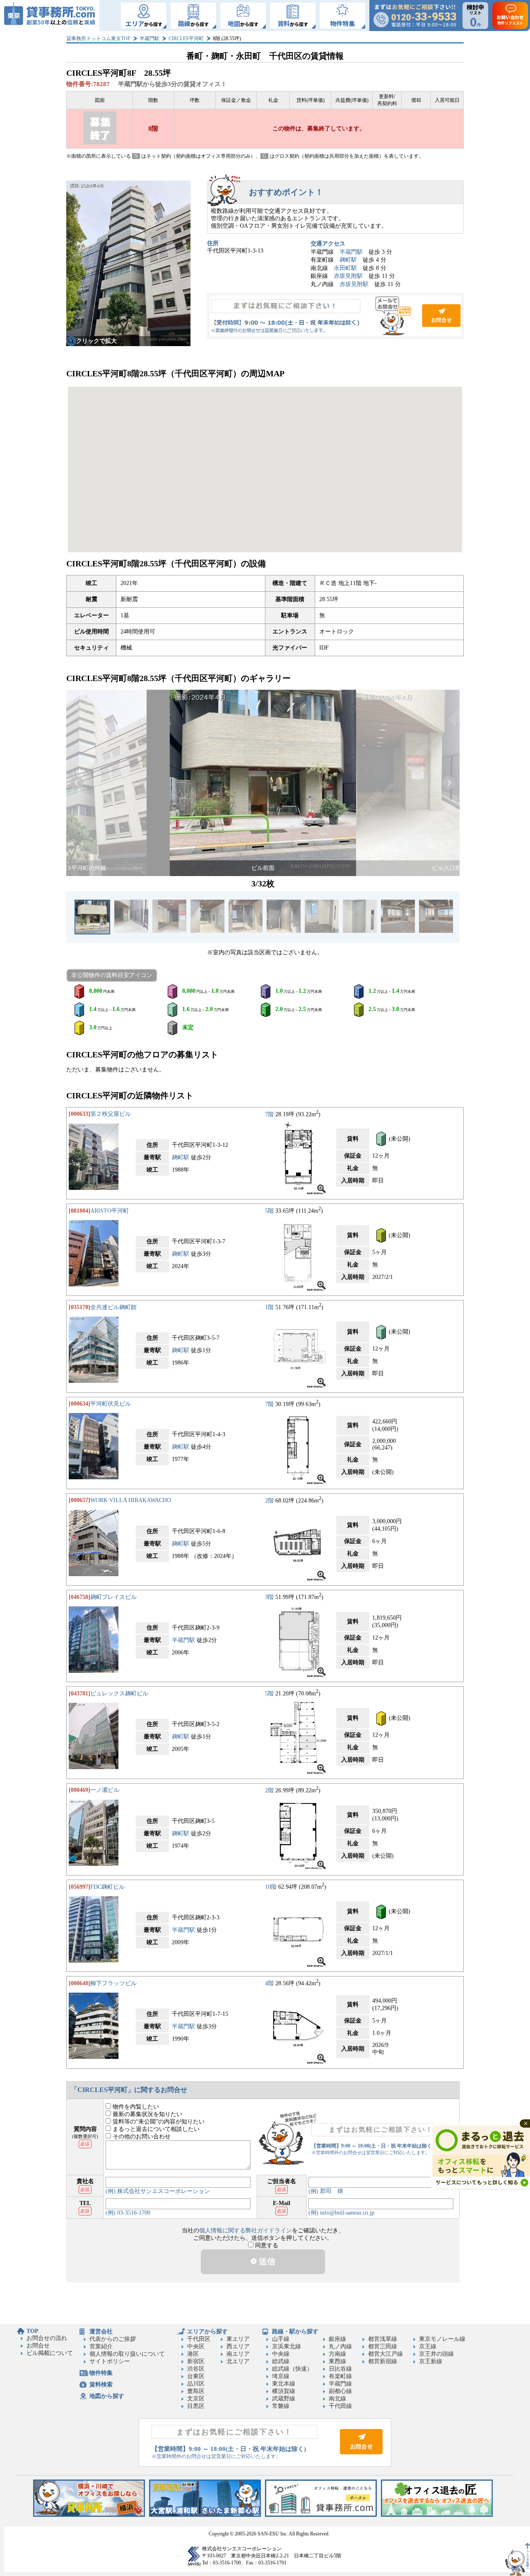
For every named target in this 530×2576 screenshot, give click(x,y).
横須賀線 (284, 2391)
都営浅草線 (383, 2339)
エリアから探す (207, 2332)
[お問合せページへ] (361, 2452)
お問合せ (335, 316)
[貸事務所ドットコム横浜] (89, 2515)
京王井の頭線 (436, 2354)
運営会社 (101, 2332)
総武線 (281, 2361)
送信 (266, 2261)
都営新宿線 (383, 2361)
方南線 (337, 2354)
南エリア (238, 2354)
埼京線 (281, 2376)
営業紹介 (101, 2346)
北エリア (238, 2361)
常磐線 (281, 2406)
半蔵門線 (340, 2384)
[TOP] (50, 16)
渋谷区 (196, 2369)
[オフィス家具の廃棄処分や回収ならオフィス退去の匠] (437, 2515)
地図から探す (107, 2396)
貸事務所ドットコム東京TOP (98, 39)
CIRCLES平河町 (186, 39)
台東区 (196, 2376)
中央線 (281, 2354)
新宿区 (196, 2361)
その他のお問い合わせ (141, 2137)
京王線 (428, 2346)
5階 (269, 1211)
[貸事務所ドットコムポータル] (321, 2515)
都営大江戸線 (385, 2354)
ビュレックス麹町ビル (119, 1694)
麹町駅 (348, 260)
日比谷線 (340, 2369)
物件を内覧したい (135, 2107)
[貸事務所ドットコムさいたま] (205, 2515)
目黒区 (196, 2406)
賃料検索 (101, 2385)
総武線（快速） (292, 2369)
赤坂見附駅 (348, 276)
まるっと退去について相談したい (155, 2129)
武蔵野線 (284, 2399)
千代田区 (199, 2339)
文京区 (196, 2399)
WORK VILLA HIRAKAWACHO (131, 1500)
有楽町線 (340, 2376)
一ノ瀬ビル (105, 1790)
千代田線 (340, 2406)
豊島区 (196, 2391)
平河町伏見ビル (111, 1404)
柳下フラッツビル (113, 1983)
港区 (193, 2354)
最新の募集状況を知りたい (147, 2114)
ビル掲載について (50, 2353)
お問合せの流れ (47, 2338)
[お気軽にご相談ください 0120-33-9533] (415, 16)
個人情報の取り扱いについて (127, 2354)
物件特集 (101, 2373)
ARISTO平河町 (110, 1211)
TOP (33, 2331)
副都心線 (340, 2391)
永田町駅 (345, 268)
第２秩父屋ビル (111, 1114)
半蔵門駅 (149, 39)
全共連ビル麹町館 (113, 1307)
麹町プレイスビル (113, 1597)
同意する (266, 2245)
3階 (269, 1597)
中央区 (196, 2346)
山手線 (281, 2339)
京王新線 (431, 2361)
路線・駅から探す (295, 2332)
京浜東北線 (287, 2346)
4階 (269, 1983)
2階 (269, 1500)
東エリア (238, 2339)
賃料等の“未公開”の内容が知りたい (158, 2122)
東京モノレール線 (442, 2339)
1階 (269, 1307)
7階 (269, 1114)
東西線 (337, 2361)
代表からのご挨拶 (113, 2339)
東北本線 (284, 2384)
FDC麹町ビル (107, 1887)
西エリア (238, 2346)
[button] (77, 783)
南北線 (337, 2399)
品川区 (196, 2384)
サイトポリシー (110, 2361)
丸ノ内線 (340, 2346)
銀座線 (337, 2339)
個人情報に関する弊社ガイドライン (246, 2231)
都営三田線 (383, 2346)
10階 (271, 1887)
